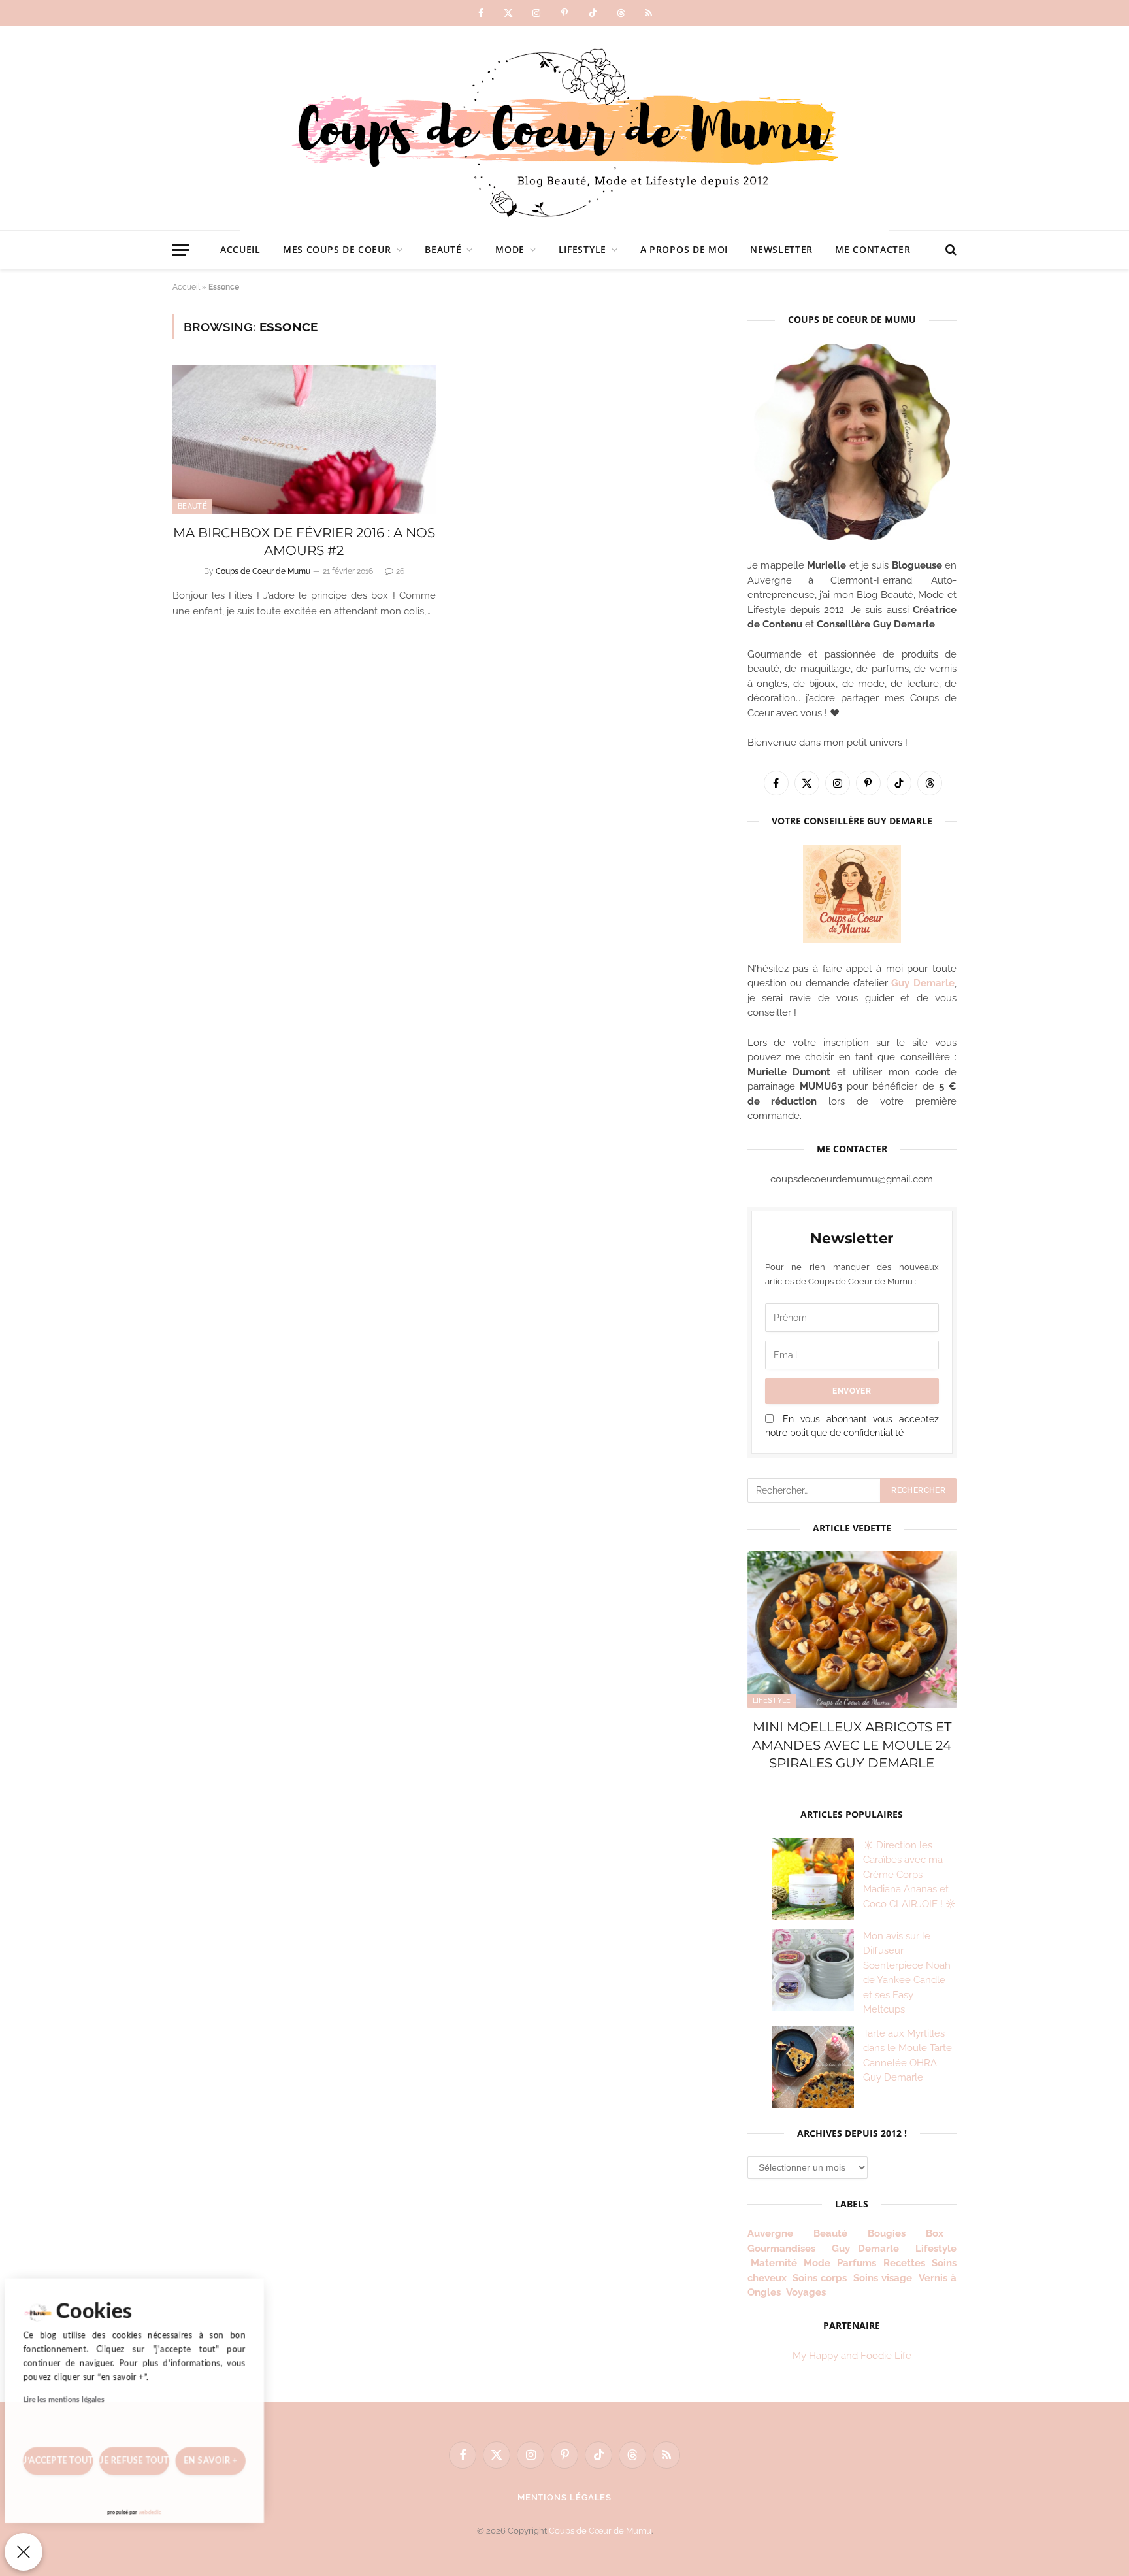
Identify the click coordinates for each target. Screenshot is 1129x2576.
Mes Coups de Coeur (337, 249)
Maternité (774, 2263)
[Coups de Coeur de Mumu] (564, 128)
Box (940, 2233)
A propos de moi (684, 249)
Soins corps (820, 2278)
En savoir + (223, 2457)
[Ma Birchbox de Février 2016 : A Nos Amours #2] (304, 440)
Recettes (904, 2263)
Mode (510, 249)
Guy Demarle (923, 983)
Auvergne (770, 2233)
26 (400, 571)
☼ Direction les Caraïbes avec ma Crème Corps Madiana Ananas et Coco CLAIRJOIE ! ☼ (909, 1875)
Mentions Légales (565, 2497)
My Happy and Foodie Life (852, 2356)
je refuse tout (142, 2457)
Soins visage (883, 2278)
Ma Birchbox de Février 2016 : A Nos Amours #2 (304, 542)
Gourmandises (781, 2249)
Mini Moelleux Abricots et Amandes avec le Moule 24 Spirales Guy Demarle (852, 1745)
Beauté (443, 249)
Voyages (806, 2292)
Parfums (857, 2263)
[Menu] (181, 250)
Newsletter (781, 249)
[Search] (950, 250)
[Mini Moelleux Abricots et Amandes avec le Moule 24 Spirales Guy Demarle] (852, 1630)
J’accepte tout (62, 2457)
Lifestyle (582, 249)
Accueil (240, 249)
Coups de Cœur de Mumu (600, 2531)
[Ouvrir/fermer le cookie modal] (24, 2552)
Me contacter (873, 249)
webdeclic (159, 2512)
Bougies (887, 2233)
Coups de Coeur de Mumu (263, 571)
